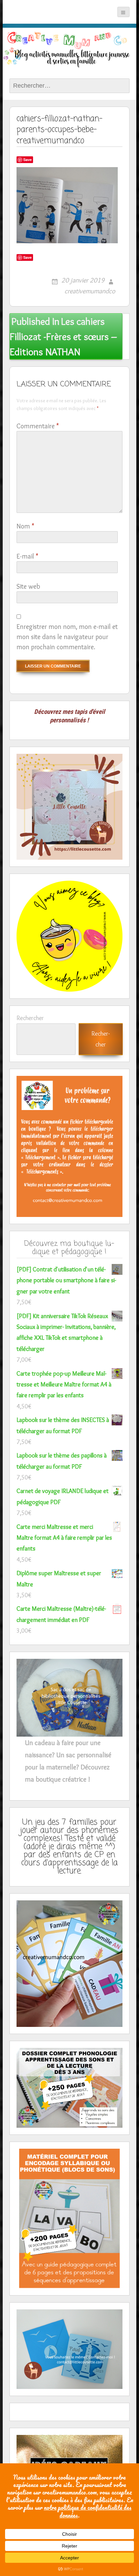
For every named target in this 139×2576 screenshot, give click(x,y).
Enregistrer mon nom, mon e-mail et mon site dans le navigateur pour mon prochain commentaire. (67, 637)
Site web (28, 586)
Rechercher (30, 1018)
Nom (25, 526)
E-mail (27, 556)
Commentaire (38, 426)
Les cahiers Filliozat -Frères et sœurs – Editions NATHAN (63, 336)
